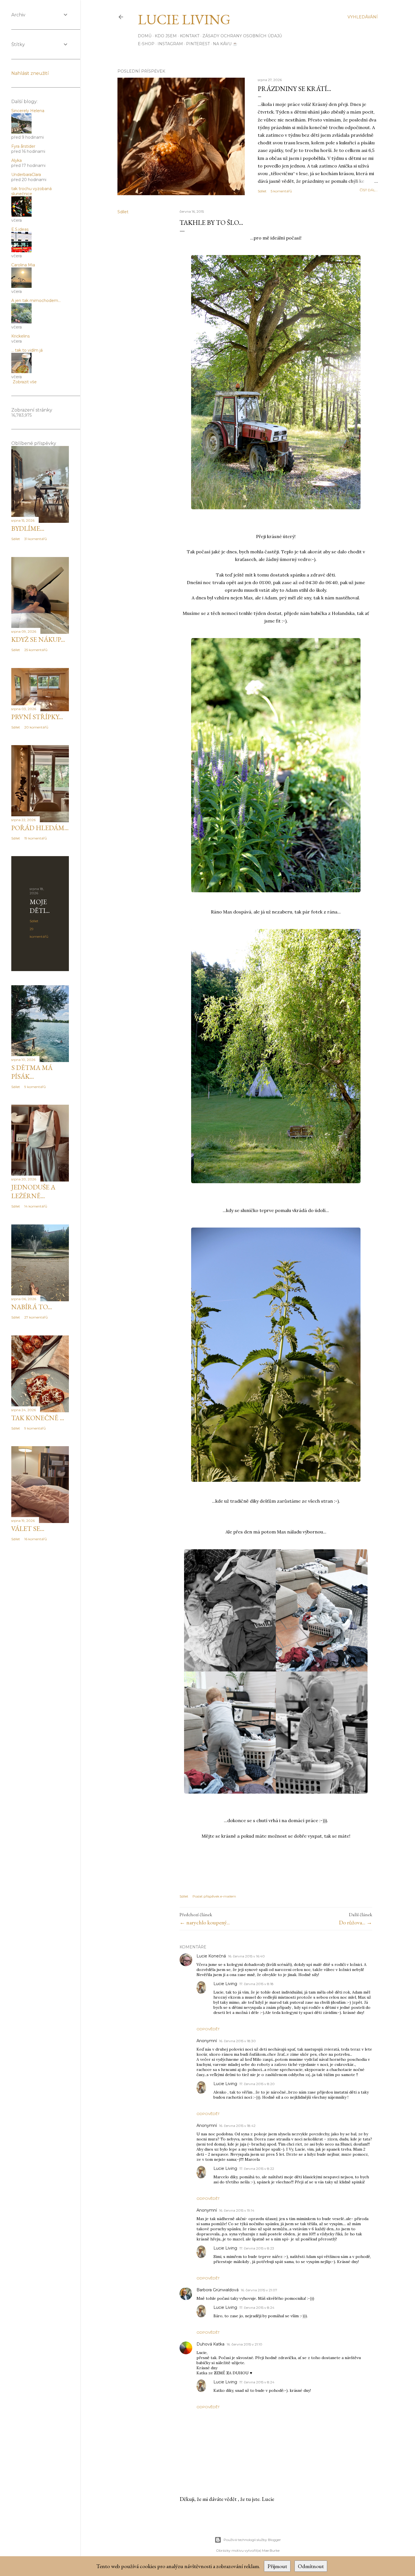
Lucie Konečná (211, 1956)
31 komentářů (36, 539)
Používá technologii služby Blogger (252, 2540)
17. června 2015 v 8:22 (257, 2169)
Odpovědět (208, 2029)
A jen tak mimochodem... (36, 301)
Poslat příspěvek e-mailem (214, 1896)
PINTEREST (198, 44)
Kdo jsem (166, 36)
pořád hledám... (40, 828)
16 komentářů (36, 1539)
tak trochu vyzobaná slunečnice (31, 191)
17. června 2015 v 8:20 (257, 2084)
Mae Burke (271, 2550)
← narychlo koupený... (205, 1922)
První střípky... (37, 717)
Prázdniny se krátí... (294, 89)
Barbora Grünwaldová (218, 2290)
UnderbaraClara (26, 175)
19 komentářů (36, 838)
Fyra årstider (23, 146)
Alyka (17, 160)
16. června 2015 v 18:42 (237, 2126)
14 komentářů (36, 1206)
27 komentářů (36, 1317)
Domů (145, 36)
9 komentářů (35, 1087)
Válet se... (28, 1529)
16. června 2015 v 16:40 (246, 1956)
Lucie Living (184, 19)
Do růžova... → (355, 1922)
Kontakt (190, 36)
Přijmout (277, 2566)
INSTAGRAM (170, 44)
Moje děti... (40, 906)
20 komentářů (36, 727)
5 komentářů (281, 191)
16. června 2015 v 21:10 (244, 2344)
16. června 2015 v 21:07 (259, 2290)
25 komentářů (36, 650)
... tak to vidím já (27, 350)
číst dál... (369, 190)
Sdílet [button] (262, 191)
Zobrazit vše (25, 382)
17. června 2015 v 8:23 (257, 2248)
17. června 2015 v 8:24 (257, 2308)
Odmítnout (311, 2566)
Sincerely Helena (28, 111)
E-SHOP (146, 44)
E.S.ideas (20, 229)
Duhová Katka (210, 2344)
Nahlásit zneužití (30, 73)
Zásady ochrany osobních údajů (242, 36)
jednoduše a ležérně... (33, 1191)
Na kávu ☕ (225, 44)
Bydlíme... (28, 528)
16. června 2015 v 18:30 (237, 2041)
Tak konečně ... (38, 1418)
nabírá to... (32, 1307)
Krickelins (20, 336)
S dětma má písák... (32, 1072)
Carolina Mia (23, 265)
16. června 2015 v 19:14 (237, 2210)
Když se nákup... (38, 639)
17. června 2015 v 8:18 (256, 1984)
